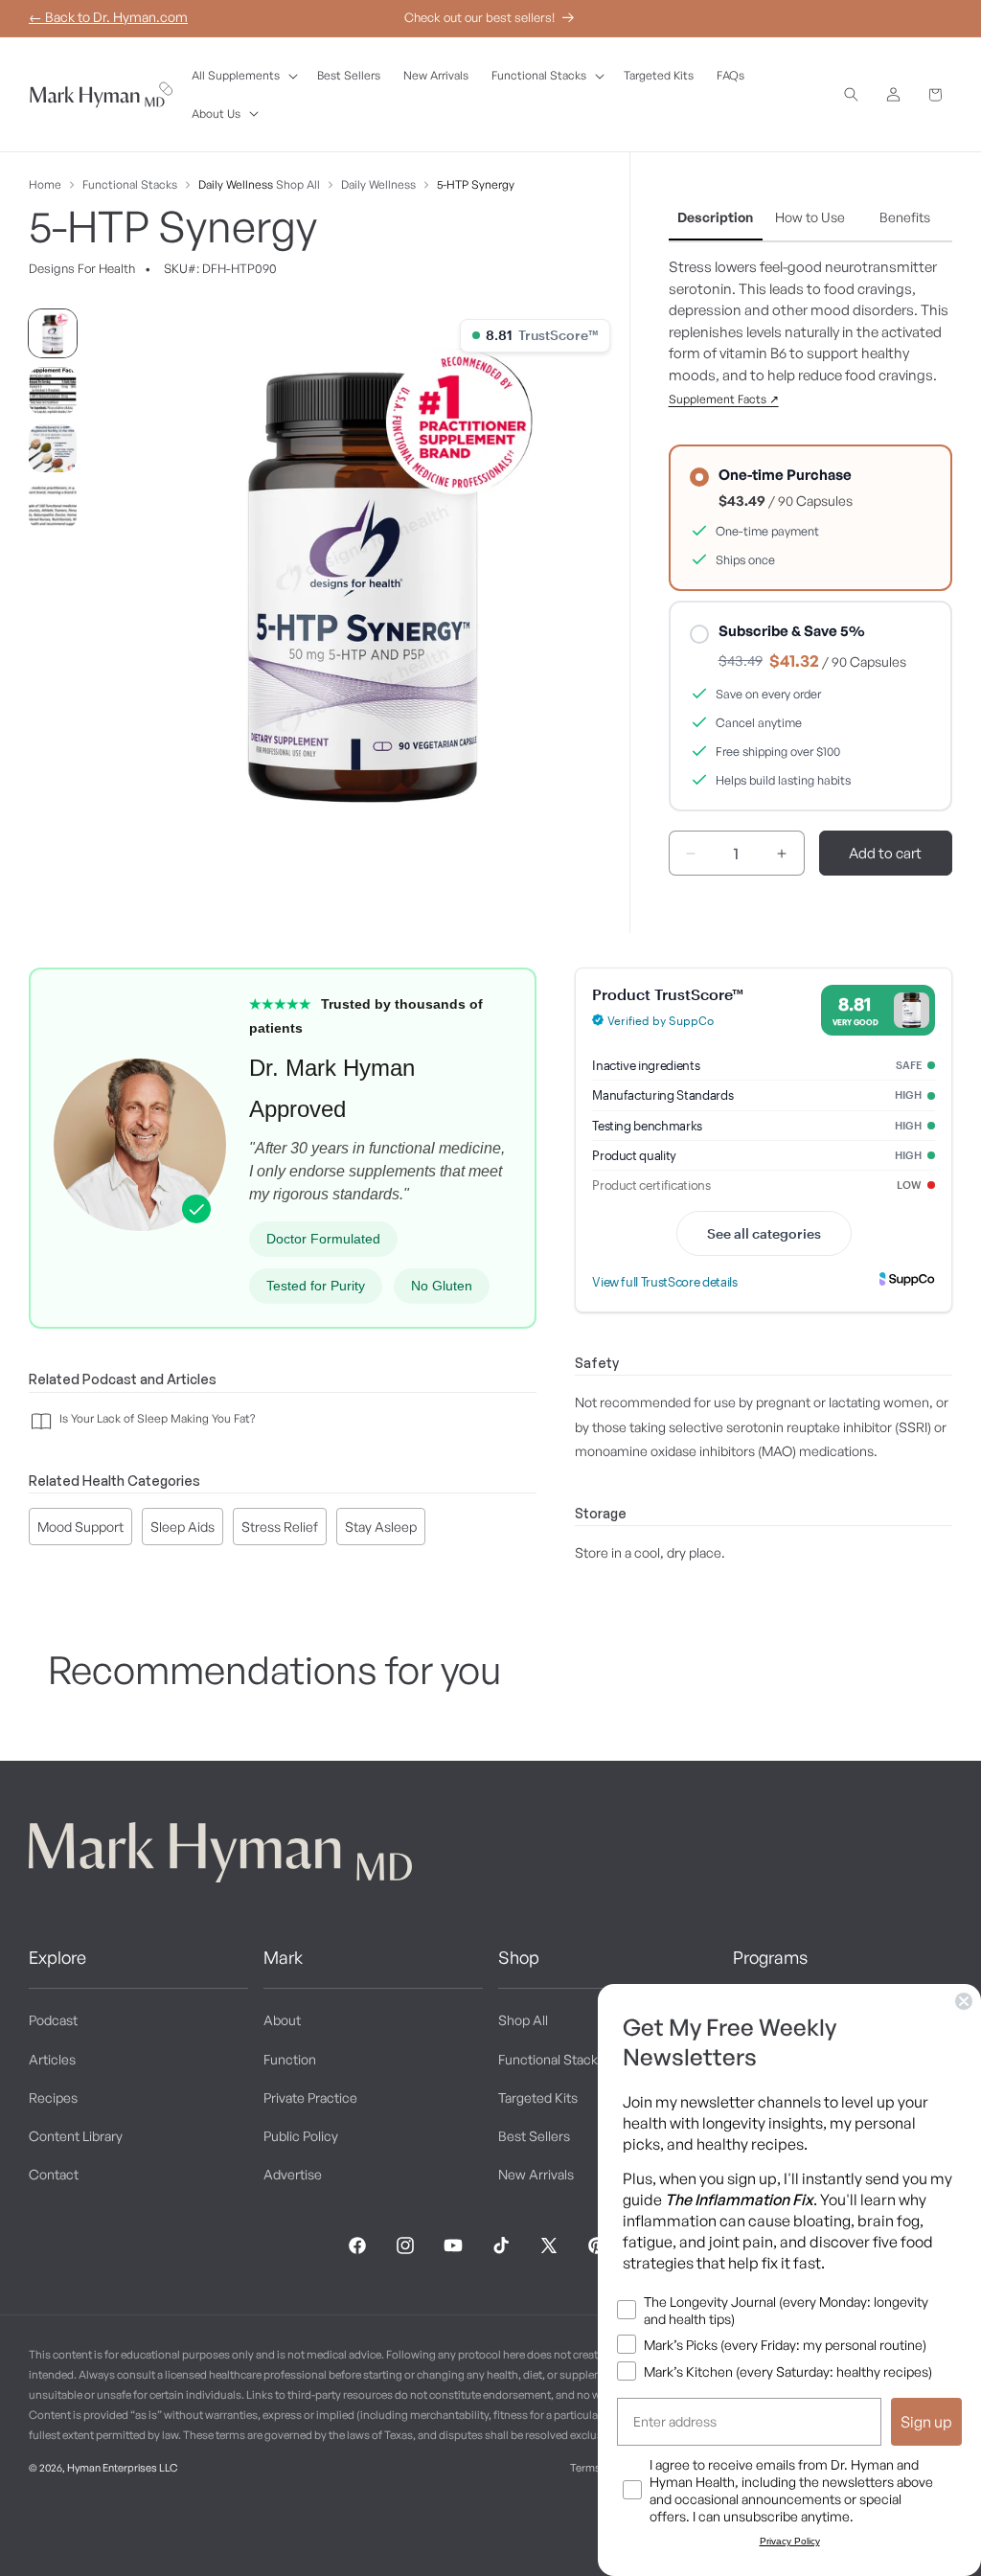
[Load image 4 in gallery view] (53, 506)
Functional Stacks (130, 184)
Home (45, 184)
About (282, 2020)
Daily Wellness (236, 184)
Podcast (53, 2020)
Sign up (926, 2422)
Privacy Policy (790, 2541)
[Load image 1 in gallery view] (53, 333)
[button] (243, 76)
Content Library (76, 2136)
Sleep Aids (183, 1527)
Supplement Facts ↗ (724, 399)
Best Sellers (534, 2136)
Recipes (53, 2097)
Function (290, 2059)
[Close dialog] (964, 2001)
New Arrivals (536, 2174)
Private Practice (310, 2097)
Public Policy (301, 2136)
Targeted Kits (538, 2097)
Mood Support (80, 1527)
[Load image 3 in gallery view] (53, 448)
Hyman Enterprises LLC (122, 2468)
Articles (52, 2059)
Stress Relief (280, 1527)
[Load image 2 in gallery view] (53, 391)
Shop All (298, 184)
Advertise (293, 2174)
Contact (54, 2174)
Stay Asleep (381, 1527)
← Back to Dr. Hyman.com (108, 17)
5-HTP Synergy (476, 184)
